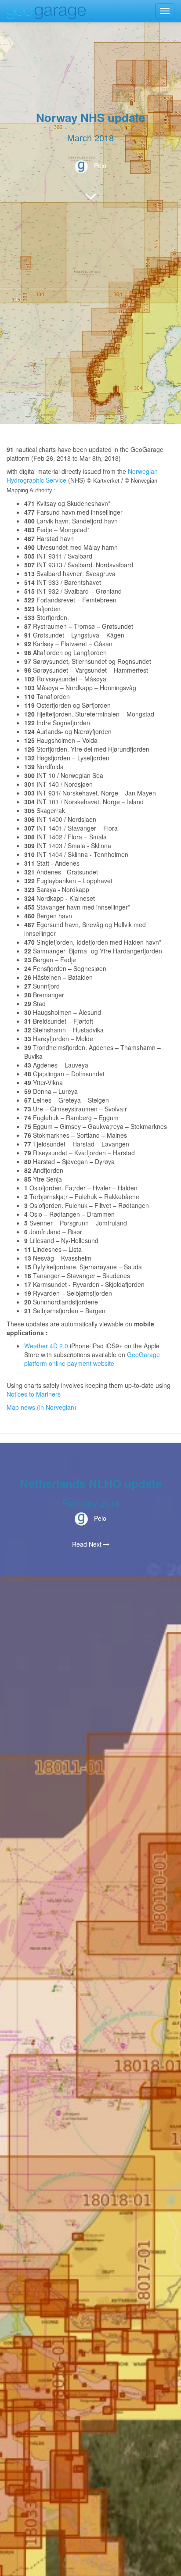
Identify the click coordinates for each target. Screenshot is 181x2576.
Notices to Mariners (34, 1394)
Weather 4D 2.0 (47, 1346)
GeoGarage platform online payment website (92, 1359)
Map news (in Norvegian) (42, 1407)
